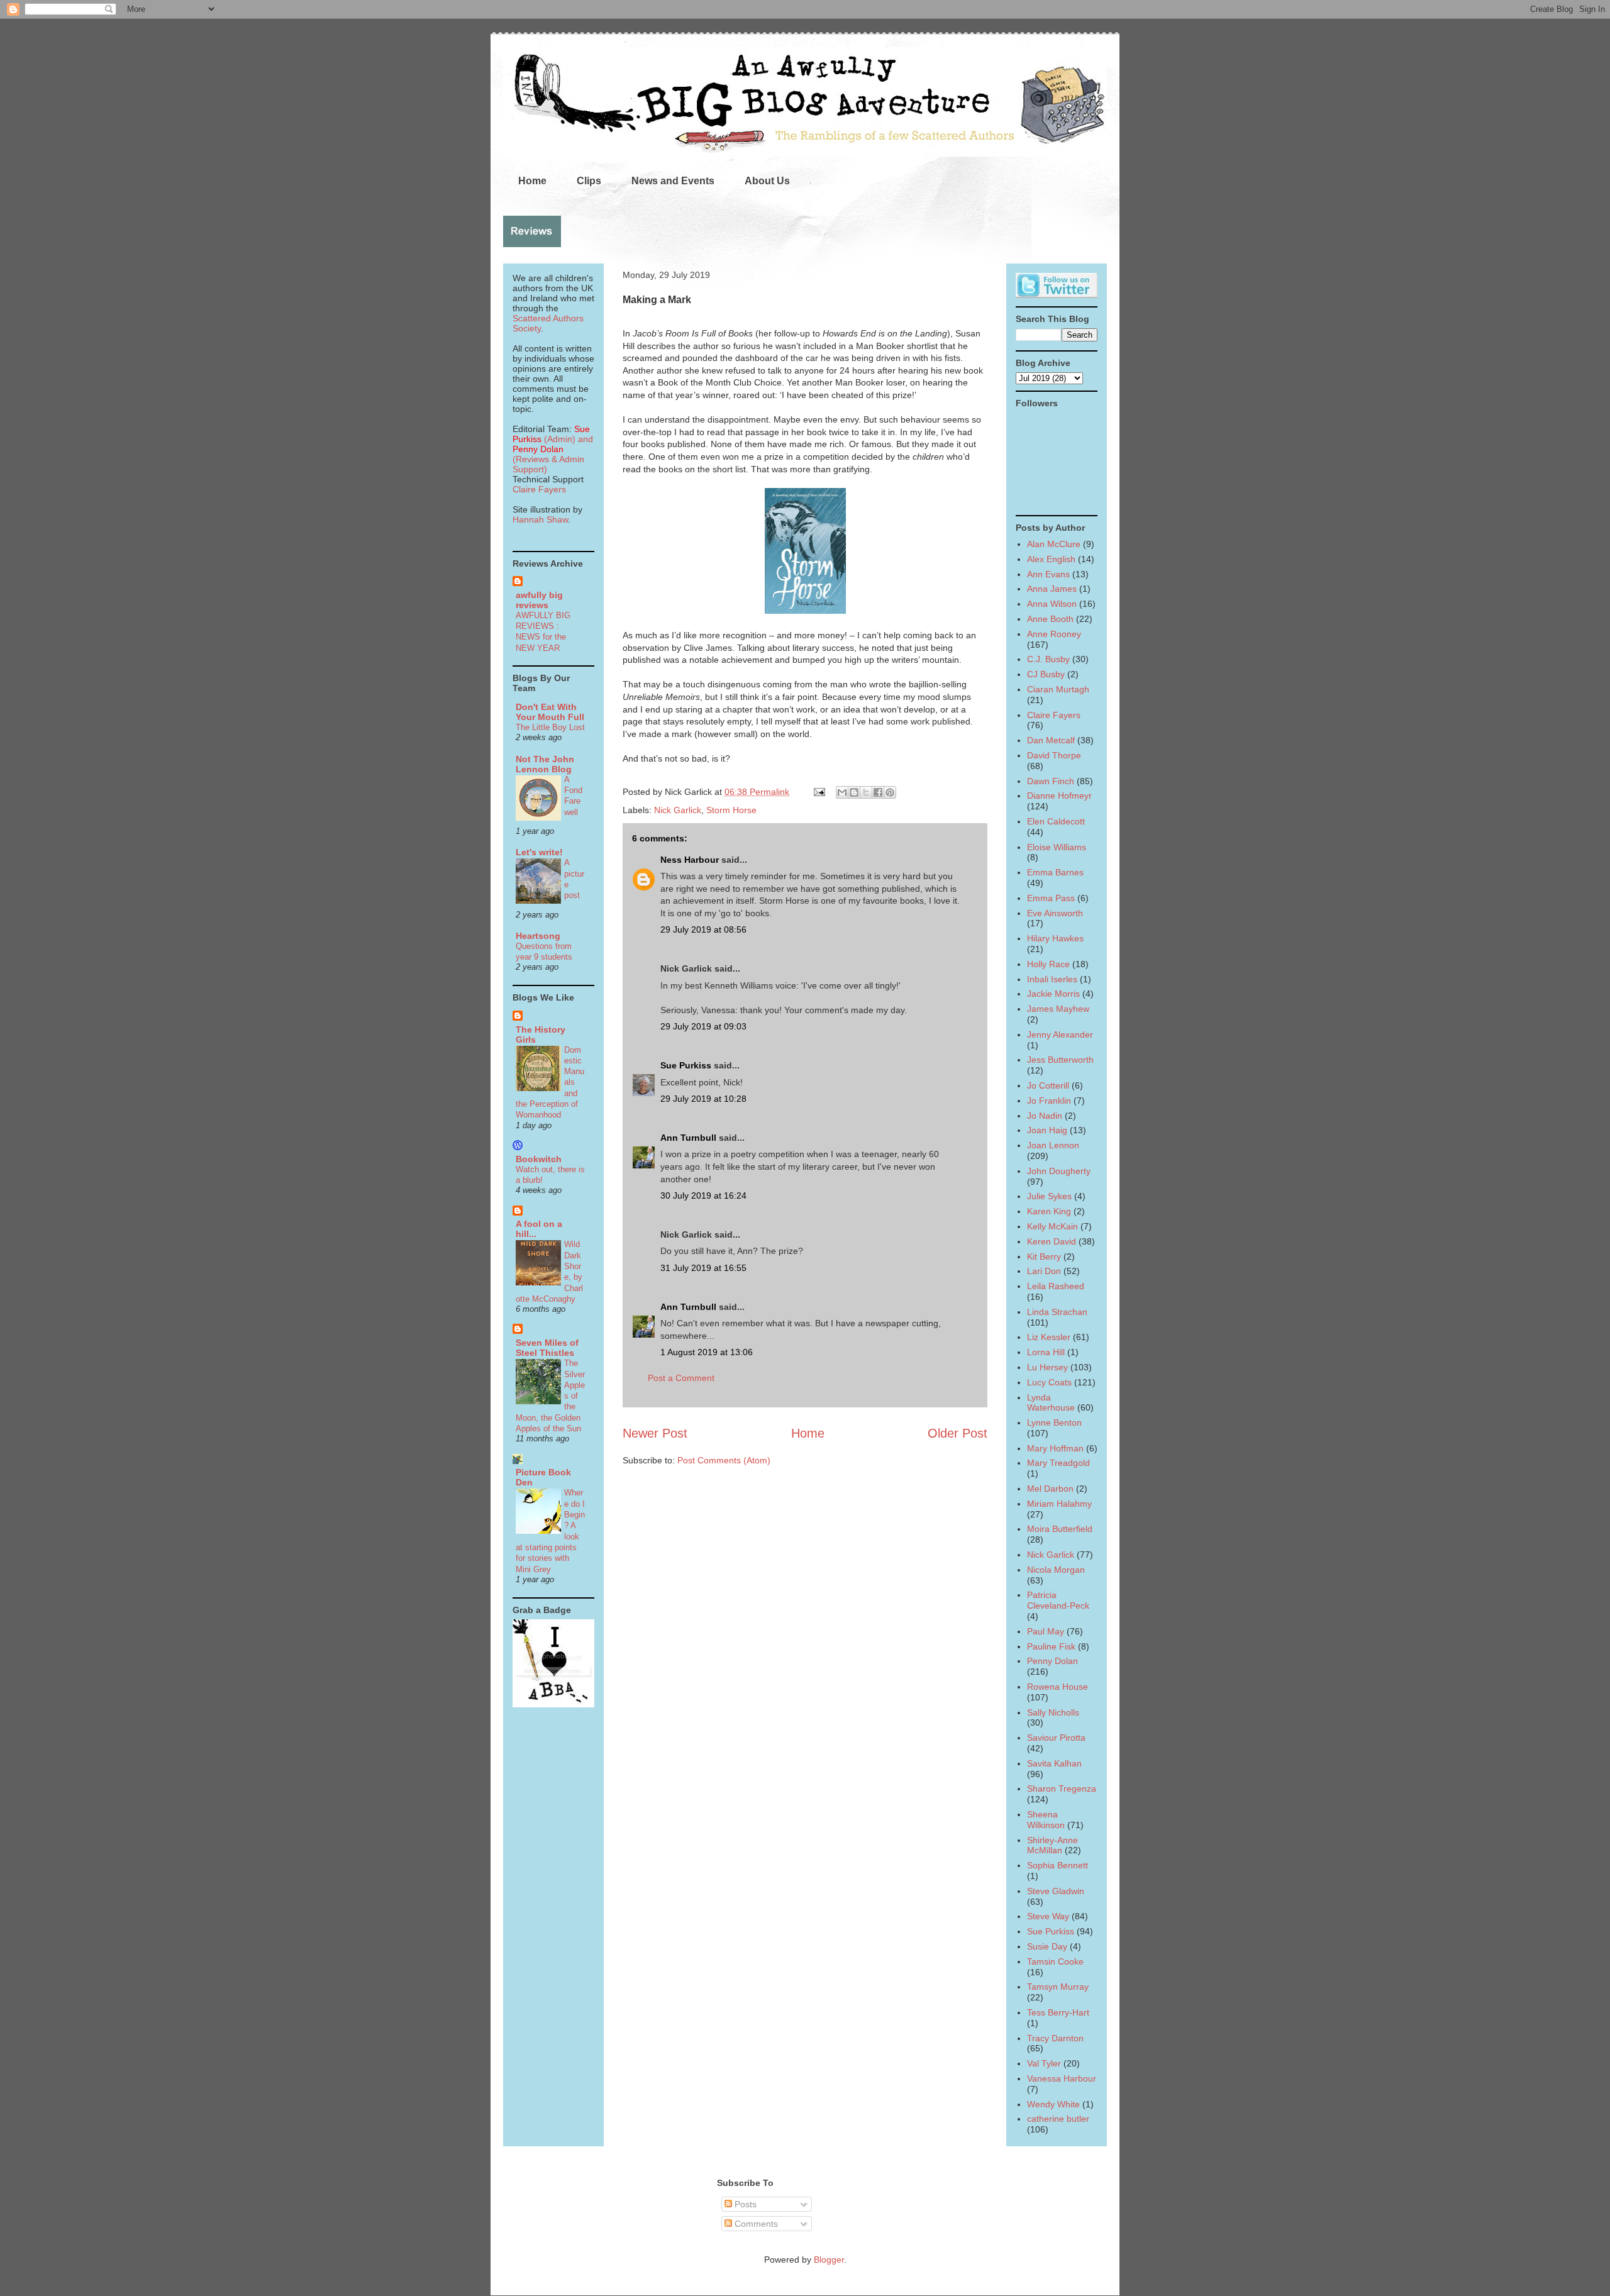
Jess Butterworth (1060, 1060)
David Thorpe (1054, 755)
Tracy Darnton (1055, 2038)
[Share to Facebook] (878, 792)
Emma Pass (1051, 898)
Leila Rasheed (1056, 1286)
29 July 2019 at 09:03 (703, 1026)
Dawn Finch (1051, 781)
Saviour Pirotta (1056, 1738)
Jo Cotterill (1048, 1085)
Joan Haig (1047, 1130)
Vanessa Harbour (1062, 2078)
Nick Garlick (678, 810)
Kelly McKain (1052, 1226)
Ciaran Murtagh (1058, 689)
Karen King (1049, 1211)
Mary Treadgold (1058, 1463)
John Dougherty (1059, 1171)
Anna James (1052, 589)
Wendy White (1053, 2104)
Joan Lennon (1053, 1145)
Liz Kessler (1049, 1337)
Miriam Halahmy (1059, 1504)
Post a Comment (681, 1378)
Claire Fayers (539, 489)
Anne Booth (1050, 619)
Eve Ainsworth (1055, 913)
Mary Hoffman (1055, 1448)
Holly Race (1048, 964)
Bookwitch (539, 1159)
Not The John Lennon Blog (545, 764)
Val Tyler (1044, 2063)
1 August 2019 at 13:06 (707, 1352)
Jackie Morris (1053, 994)
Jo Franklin (1049, 1101)
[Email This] (842, 792)
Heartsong (538, 936)
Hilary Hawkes (1055, 938)
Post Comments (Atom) (724, 1460)
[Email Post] (819, 792)
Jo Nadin (1045, 1116)
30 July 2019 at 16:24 (703, 1195)
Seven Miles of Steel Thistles (547, 1348)
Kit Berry (1044, 1256)
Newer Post (655, 1433)
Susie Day (1047, 1946)
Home (532, 181)
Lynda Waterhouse (1051, 1403)
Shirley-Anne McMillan (1052, 1845)
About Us (767, 181)
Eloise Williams (1057, 847)
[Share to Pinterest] (890, 792)
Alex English (1051, 559)
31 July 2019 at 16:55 (703, 1268)
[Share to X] (866, 792)
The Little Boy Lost (550, 727)
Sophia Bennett (1058, 1865)
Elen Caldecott (1056, 821)
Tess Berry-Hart (1058, 2012)
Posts (744, 2204)
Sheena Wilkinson (1046, 1820)
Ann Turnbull (688, 1138)
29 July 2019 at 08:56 (703, 929)
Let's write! (539, 852)
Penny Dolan (1052, 1661)
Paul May (1046, 1631)
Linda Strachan (1057, 1312)
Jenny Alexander (1060, 1034)
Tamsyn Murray (1058, 1987)
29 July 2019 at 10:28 (703, 1099)
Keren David (1052, 1241)
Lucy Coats (1049, 1382)
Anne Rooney (1054, 634)
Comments (755, 2224)
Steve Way (1048, 1916)
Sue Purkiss (686, 1065)
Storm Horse (731, 810)
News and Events (673, 181)
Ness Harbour (690, 860)
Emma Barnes (1055, 872)
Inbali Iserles (1052, 979)
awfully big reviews (539, 600)
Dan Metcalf (1051, 740)
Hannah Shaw (540, 519)
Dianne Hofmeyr (1059, 796)
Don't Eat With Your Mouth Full (550, 712)
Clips (589, 181)
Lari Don (1044, 1271)
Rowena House (1058, 1687)
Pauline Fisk (1051, 1646)
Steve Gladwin (1056, 1891)
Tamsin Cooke (1055, 1961)
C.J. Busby (1048, 659)
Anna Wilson (1052, 604)
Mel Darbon (1050, 1489)
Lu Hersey (1047, 1367)
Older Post (958, 1433)
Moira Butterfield (1060, 1529)
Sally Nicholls (1053, 1712)
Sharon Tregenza (1062, 1789)
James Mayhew (1058, 1009)
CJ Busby (1046, 674)
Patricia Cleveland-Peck (1058, 1600)
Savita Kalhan (1054, 1763)
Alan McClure (1054, 544)
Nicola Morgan (1056, 1570)
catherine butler (1058, 2119)
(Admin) (551, 434)
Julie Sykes (1049, 1196)
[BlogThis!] (854, 792)
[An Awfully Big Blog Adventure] (553, 1704)
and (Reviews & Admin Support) (553, 454)
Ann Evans (1048, 574)
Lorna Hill (1046, 1352)
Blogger (829, 2260)
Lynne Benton (1054, 1423)
